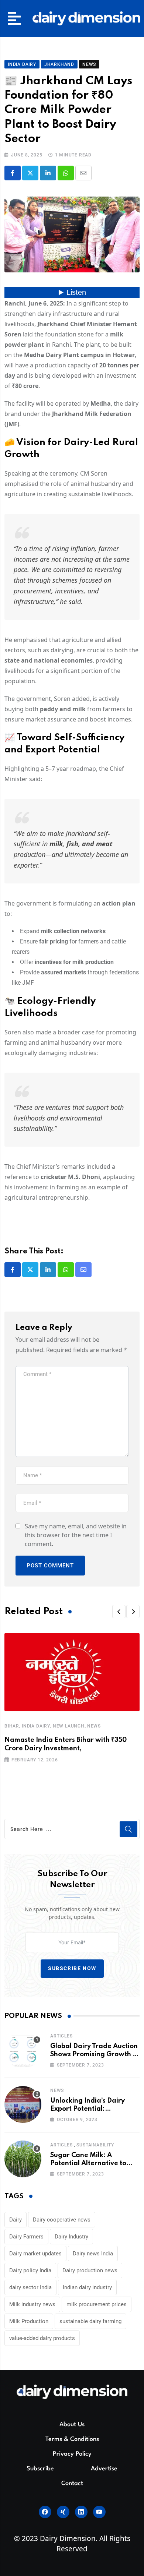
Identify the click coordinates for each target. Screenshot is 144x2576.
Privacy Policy (72, 2454)
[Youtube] (99, 2512)
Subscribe (40, 2469)
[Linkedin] (81, 2512)
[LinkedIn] (48, 173)
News (94, 1726)
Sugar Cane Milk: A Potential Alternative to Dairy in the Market (88, 2164)
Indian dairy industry (87, 2287)
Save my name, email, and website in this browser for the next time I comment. (76, 1535)
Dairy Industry (71, 2237)
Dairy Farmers (26, 2237)
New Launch (69, 1726)
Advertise (104, 2469)
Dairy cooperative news (62, 2220)
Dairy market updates (35, 2254)
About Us (72, 2425)
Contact (72, 2483)
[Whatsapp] (66, 173)
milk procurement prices (97, 2304)
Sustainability (95, 2145)
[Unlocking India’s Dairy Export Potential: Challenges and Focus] (23, 2104)
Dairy (16, 2220)
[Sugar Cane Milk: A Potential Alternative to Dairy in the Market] (23, 2159)
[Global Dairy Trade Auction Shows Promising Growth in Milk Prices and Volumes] (23, 2050)
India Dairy (36, 1726)
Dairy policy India (30, 2270)
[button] (14, 18)
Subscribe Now (72, 1968)
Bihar (12, 1726)
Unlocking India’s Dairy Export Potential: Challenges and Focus (88, 2109)
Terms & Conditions (72, 2439)
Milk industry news (32, 2304)
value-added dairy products (42, 2338)
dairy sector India (30, 2287)
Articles (61, 2036)
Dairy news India (93, 2254)
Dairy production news (90, 2270)
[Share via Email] (83, 173)
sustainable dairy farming (90, 2321)
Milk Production (29, 2321)
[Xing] (63, 2512)
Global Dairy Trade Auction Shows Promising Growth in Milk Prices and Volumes (94, 2055)
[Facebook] (45, 2512)
